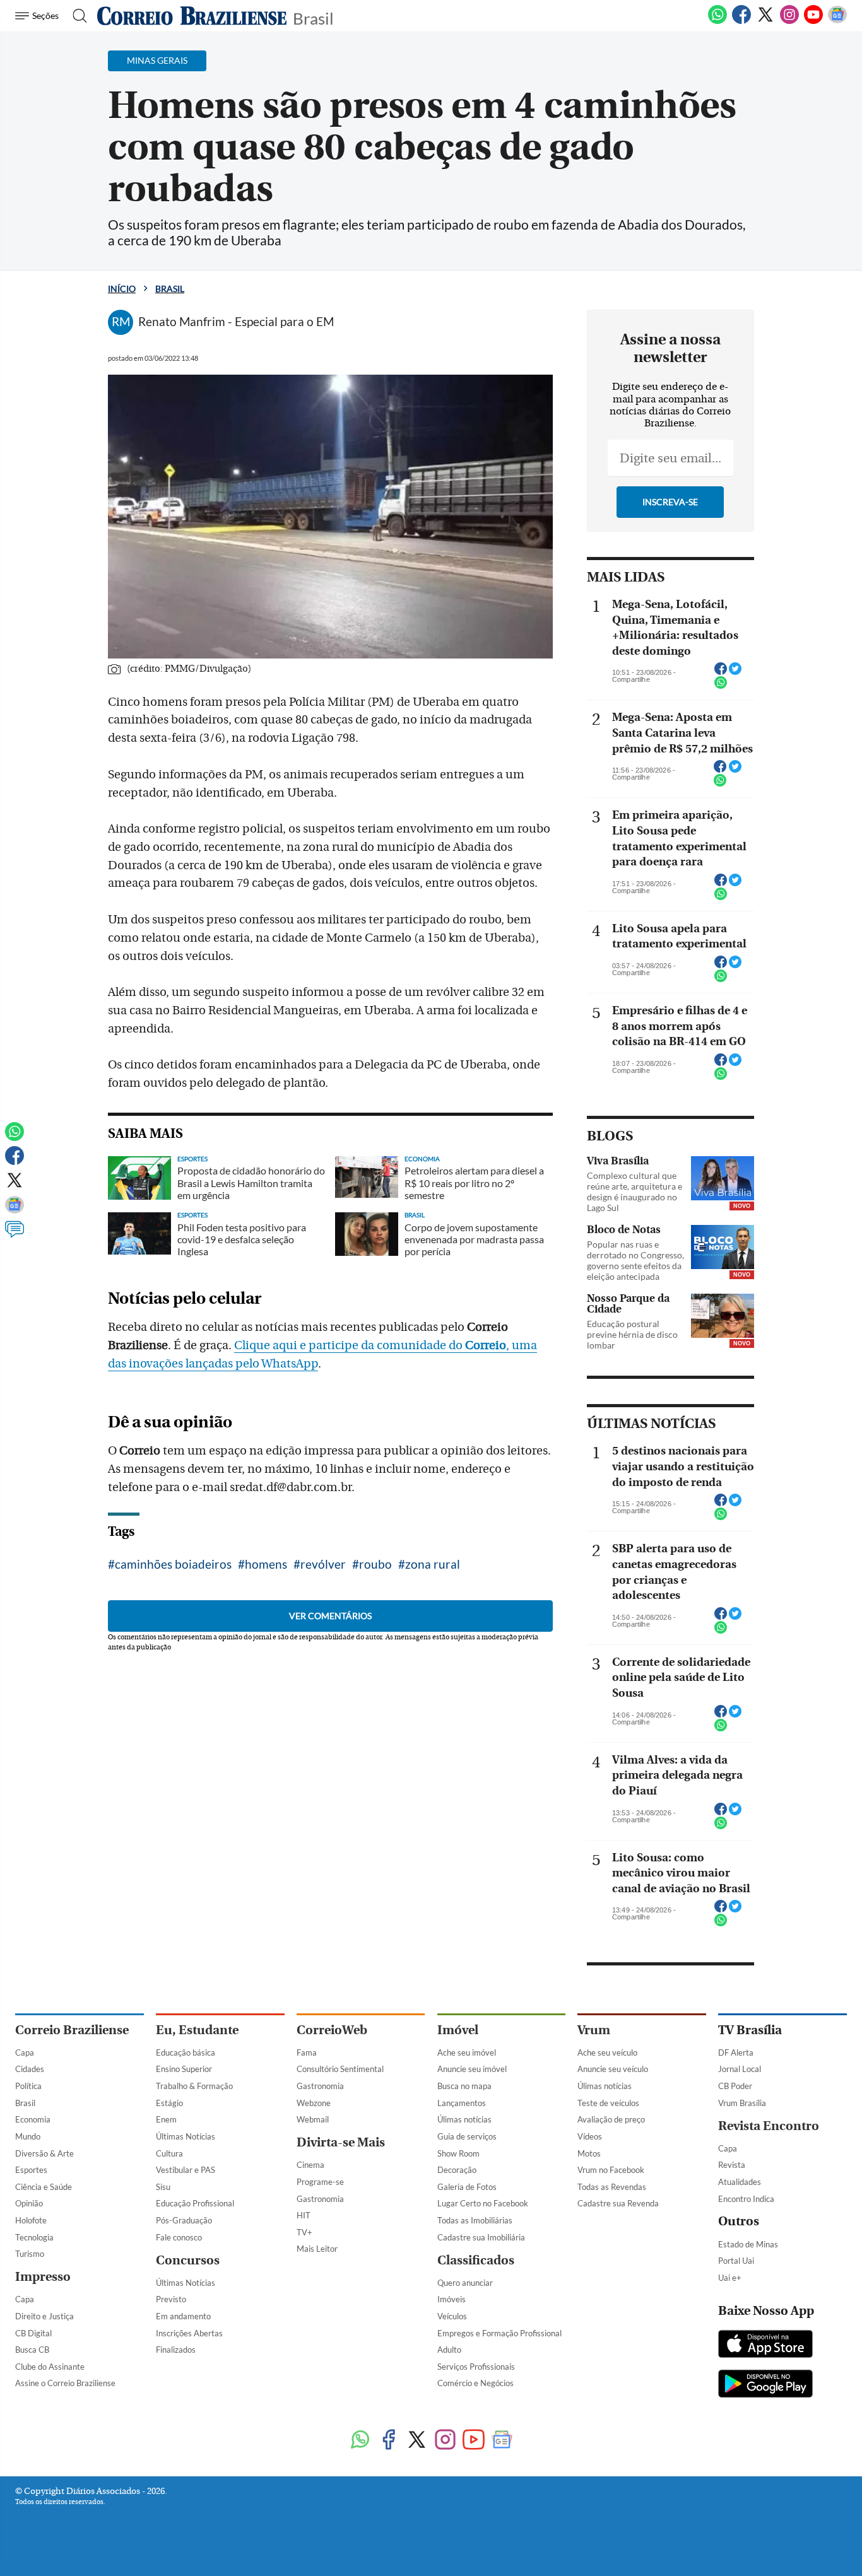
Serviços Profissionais (476, 2367)
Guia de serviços (467, 2136)
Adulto (449, 2350)
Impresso (43, 2277)
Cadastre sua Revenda (618, 2203)
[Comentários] (15, 1235)
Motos (589, 2153)
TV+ (304, 2232)
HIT (304, 2215)
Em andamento (183, 2316)
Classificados (476, 2260)
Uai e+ (730, 2278)
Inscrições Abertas (189, 2333)
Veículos (452, 2316)
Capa (25, 2052)
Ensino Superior (184, 2069)
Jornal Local (740, 2069)
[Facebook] (741, 21)
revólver (323, 1564)
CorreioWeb (332, 2030)
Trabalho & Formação (194, 2086)
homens (266, 1564)
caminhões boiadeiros (173, 1564)
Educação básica (186, 2052)
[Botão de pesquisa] (76, 16)
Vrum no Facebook (611, 2170)
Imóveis (452, 2299)
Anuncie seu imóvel (472, 2069)
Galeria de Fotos (467, 2187)
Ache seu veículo (607, 2052)
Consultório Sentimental (340, 2069)
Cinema (310, 2165)
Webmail (313, 2119)
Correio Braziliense (72, 2030)
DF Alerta (736, 2052)
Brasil (313, 17)
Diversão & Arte (44, 2153)
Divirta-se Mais (341, 2142)
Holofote (31, 2220)
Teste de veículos (608, 2103)
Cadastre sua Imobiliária (481, 2237)
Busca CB (32, 2350)
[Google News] (837, 21)
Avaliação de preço (611, 2119)
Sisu (163, 2187)
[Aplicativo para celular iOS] (765, 2345)
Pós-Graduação (184, 2220)
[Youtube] (813, 21)
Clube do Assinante (50, 2367)
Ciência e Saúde (44, 2187)
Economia (33, 2119)
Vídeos (590, 2136)
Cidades (30, 2069)
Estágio (169, 2103)
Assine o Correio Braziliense (65, 2383)
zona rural (433, 1564)
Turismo (30, 2254)
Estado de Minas (748, 2244)
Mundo (28, 2136)
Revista (732, 2165)
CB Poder (735, 2086)
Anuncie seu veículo (613, 2069)
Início (122, 289)
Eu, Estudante (197, 2030)
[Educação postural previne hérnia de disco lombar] (723, 1316)
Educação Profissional (195, 2203)
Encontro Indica (746, 2199)
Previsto (171, 2299)
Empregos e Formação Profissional (499, 2333)
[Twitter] (765, 21)
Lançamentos (462, 2103)
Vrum (594, 2030)
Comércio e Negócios (475, 2383)
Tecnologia (34, 2237)
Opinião (29, 2203)
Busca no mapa (464, 2086)
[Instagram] (789, 21)
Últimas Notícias (186, 2136)
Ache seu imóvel (467, 2052)
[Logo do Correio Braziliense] (192, 16)
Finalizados (176, 2350)
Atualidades (740, 2182)
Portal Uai (736, 2261)
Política (28, 2086)
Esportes (31, 2170)
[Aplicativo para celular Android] (765, 2385)
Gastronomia (320, 2086)
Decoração (457, 2170)
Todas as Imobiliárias (475, 2220)
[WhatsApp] (717, 21)
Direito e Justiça (44, 2316)
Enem (166, 2119)
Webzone (314, 2103)
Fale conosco (179, 2237)
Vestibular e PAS (186, 2170)
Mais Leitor (317, 2249)
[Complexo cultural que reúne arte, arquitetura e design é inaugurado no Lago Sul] (723, 1178)
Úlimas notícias (464, 2119)
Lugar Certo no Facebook (483, 2203)
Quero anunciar (465, 2283)
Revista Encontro (769, 2126)
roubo (375, 1564)
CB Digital (33, 2333)
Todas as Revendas (612, 2187)
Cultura (169, 2153)
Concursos (188, 2260)
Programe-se (320, 2182)
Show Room (458, 2153)
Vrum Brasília (742, 2103)
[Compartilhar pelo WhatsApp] (721, 686)
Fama (307, 2052)
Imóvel (458, 2030)
